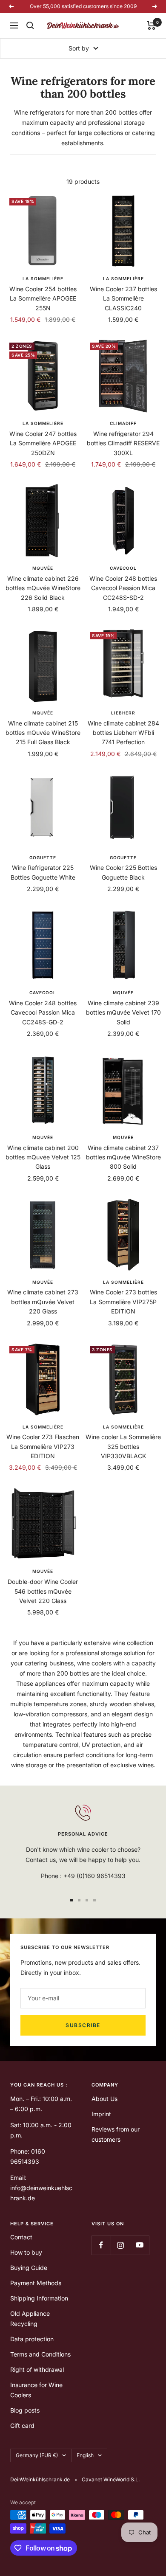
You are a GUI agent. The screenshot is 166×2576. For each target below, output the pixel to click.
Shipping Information (39, 2298)
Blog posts (25, 2410)
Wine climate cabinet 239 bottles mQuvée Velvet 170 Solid (123, 1012)
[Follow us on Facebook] (101, 2245)
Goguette (43, 858)
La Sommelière (43, 278)
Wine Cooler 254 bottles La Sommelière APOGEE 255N (43, 298)
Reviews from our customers (116, 2134)
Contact (21, 2237)
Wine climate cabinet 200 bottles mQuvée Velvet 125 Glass (43, 1157)
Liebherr (123, 713)
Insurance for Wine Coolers (36, 2390)
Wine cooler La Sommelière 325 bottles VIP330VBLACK (123, 1446)
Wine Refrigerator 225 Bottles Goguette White (43, 872)
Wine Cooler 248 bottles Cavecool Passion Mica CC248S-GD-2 (43, 1012)
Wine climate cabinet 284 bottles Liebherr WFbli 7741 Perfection (123, 733)
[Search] (30, 25)
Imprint (101, 2114)
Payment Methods (36, 2283)
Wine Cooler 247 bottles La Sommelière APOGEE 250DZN (43, 443)
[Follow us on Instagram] (120, 2245)
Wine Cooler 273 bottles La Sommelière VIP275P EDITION (123, 1302)
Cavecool (123, 568)
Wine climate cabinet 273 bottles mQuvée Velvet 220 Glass (43, 1302)
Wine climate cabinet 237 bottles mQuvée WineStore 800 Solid (123, 1157)
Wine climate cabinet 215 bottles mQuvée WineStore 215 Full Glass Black (43, 733)
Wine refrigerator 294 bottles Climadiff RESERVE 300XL (123, 443)
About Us (104, 2099)
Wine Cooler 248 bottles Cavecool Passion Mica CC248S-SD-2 (123, 588)
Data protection (32, 2339)
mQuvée (43, 568)
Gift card (22, 2426)
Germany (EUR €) (37, 2455)
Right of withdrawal (37, 2369)
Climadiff (123, 423)
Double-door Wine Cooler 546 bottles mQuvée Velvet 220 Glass (43, 1591)
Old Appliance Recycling (30, 2319)
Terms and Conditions (40, 2354)
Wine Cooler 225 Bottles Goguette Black (123, 872)
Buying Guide (29, 2268)
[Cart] (151, 25)
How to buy (26, 2252)
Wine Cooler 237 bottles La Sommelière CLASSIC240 (123, 298)
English (85, 2455)
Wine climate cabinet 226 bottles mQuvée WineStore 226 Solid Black (43, 588)
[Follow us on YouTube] (139, 2245)
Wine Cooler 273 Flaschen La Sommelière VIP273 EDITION (43, 1446)
